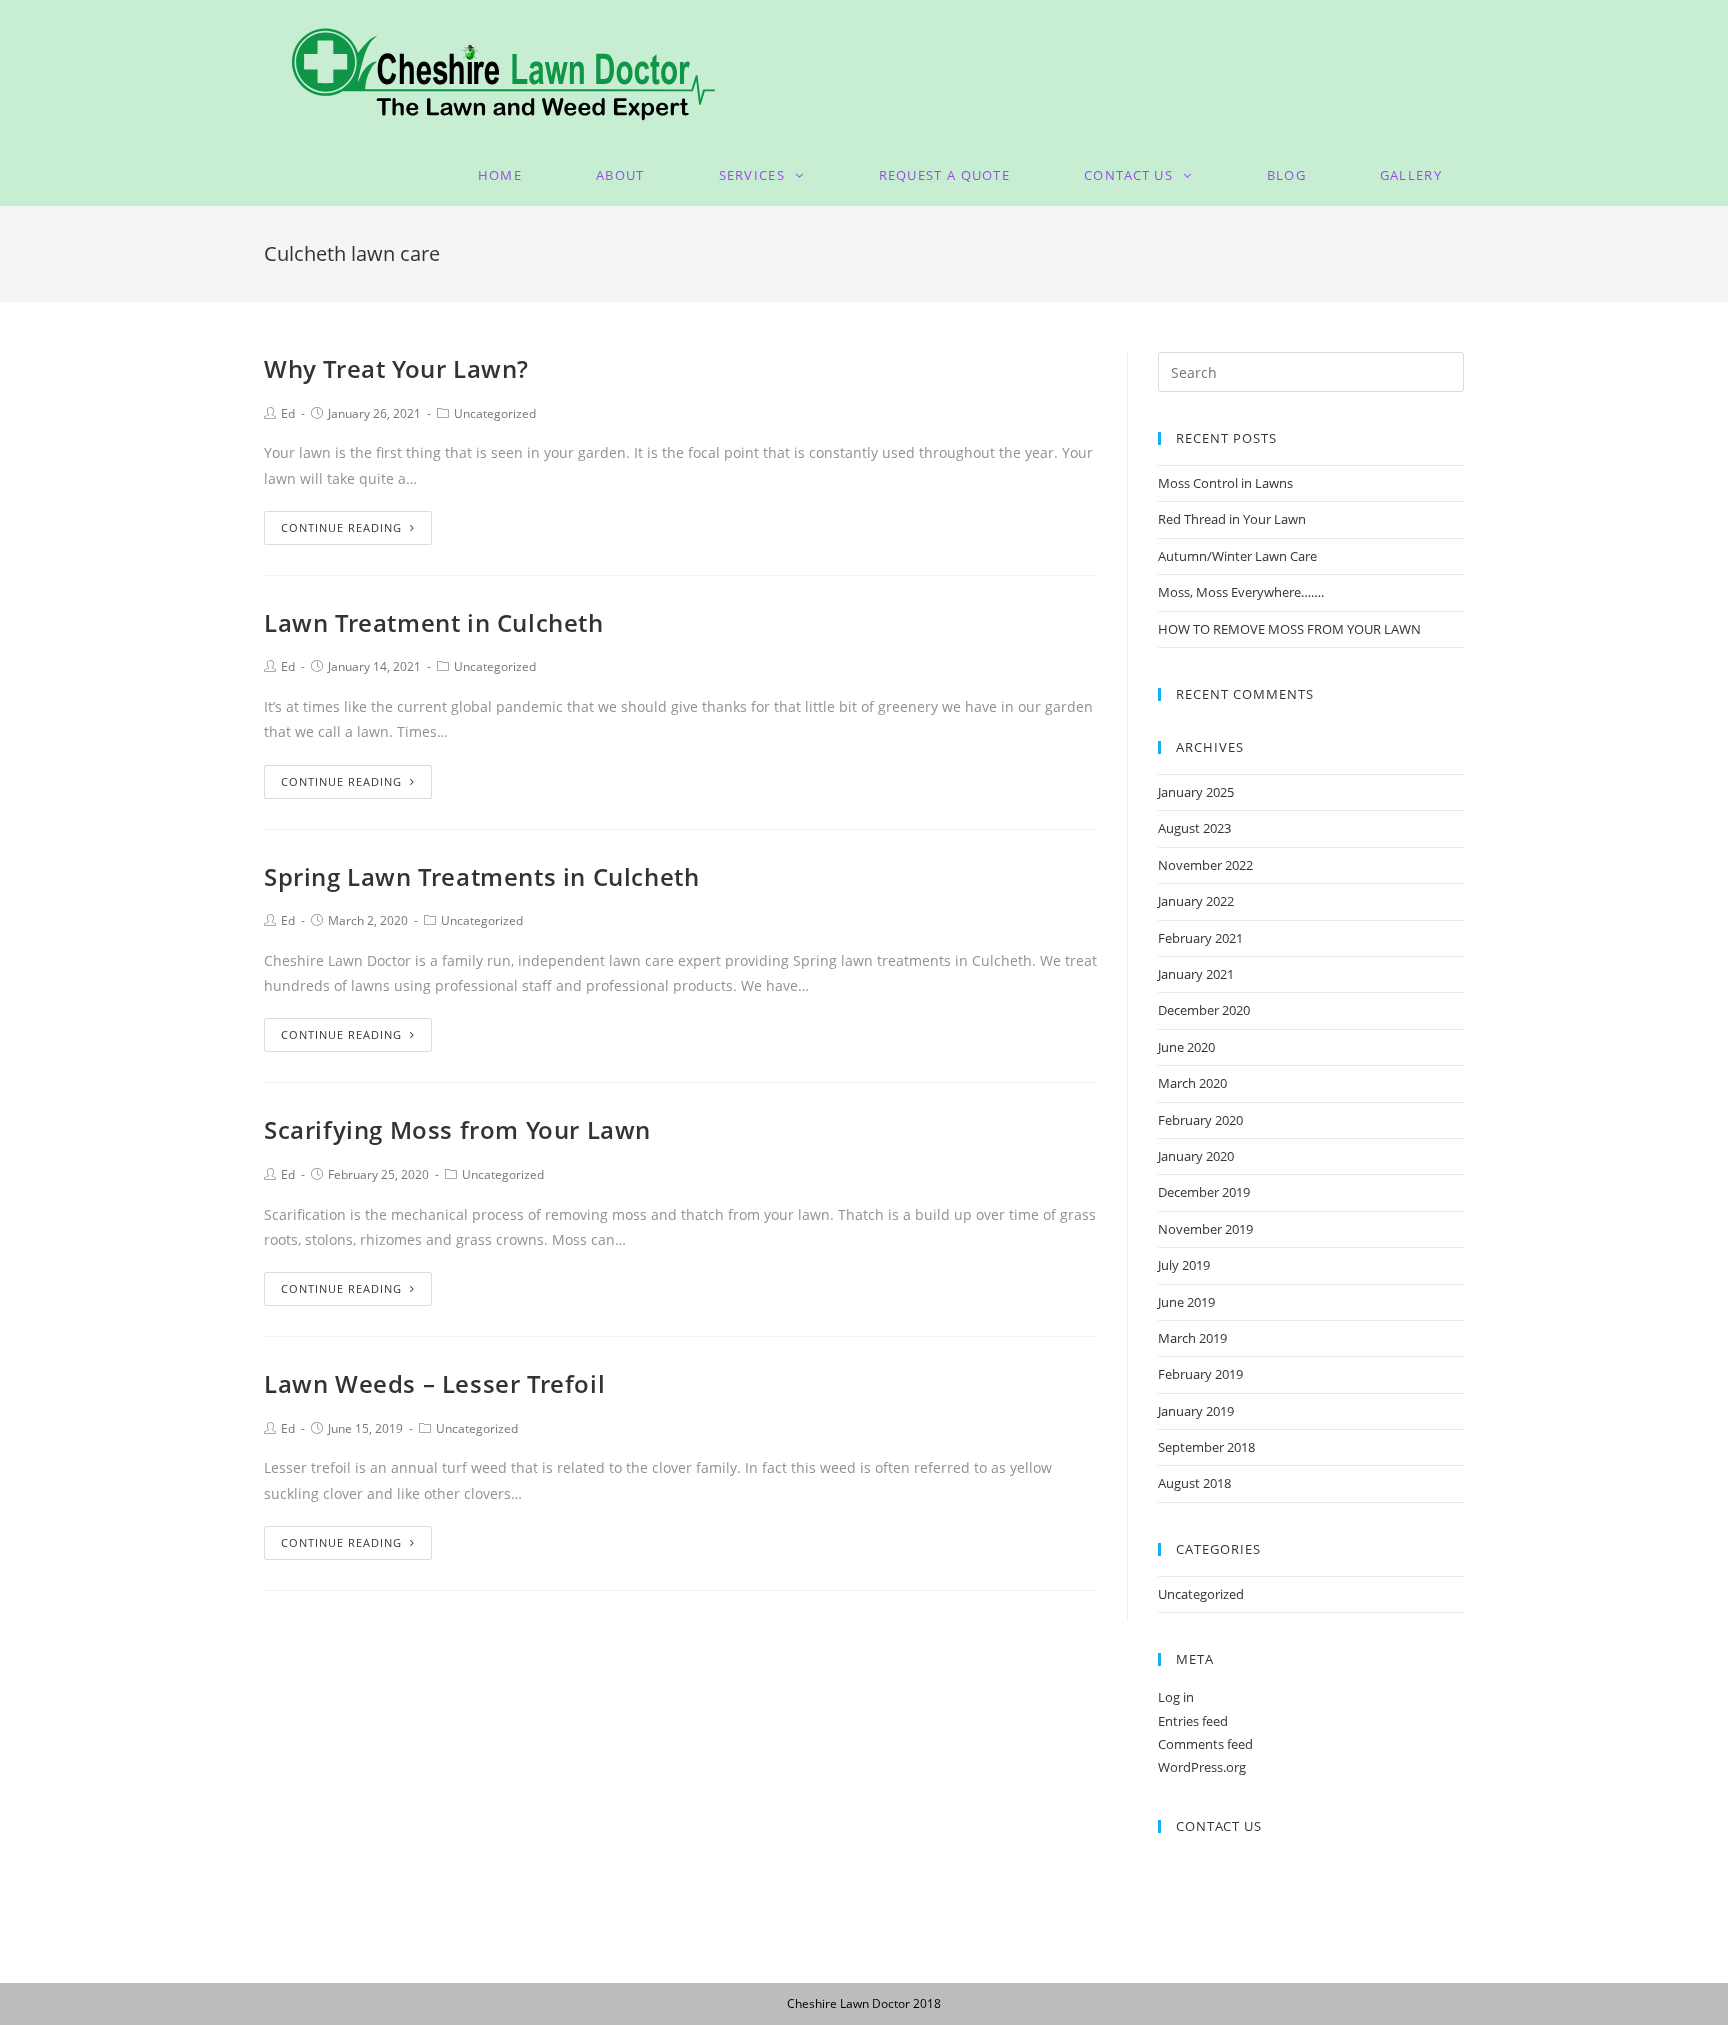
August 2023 (1194, 828)
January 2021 (1196, 974)
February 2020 (1200, 1120)
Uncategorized (495, 413)
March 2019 (1192, 1338)
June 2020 (1186, 1047)
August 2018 (1194, 1483)
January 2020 (1196, 1156)
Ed (288, 413)
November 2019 (1205, 1229)
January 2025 (1196, 792)
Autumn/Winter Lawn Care (1237, 556)
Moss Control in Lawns (1225, 483)
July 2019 (1184, 1265)
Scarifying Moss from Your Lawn (457, 1129)
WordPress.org (1202, 1767)
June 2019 (1186, 1302)
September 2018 (1206, 1447)
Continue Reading (341, 527)
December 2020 (1204, 1010)
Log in (1176, 1697)
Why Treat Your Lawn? (396, 368)
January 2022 (1196, 901)
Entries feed (1193, 1721)
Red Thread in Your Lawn (1232, 519)
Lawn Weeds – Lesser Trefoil (434, 1383)
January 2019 (1196, 1411)
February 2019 (1200, 1374)
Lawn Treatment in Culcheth (434, 622)
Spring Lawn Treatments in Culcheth (481, 876)
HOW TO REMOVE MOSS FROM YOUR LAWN (1289, 629)
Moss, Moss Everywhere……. (1241, 592)
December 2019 (1204, 1192)
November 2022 (1205, 865)
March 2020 (1192, 1083)
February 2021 (1200, 938)
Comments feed (1205, 1744)
